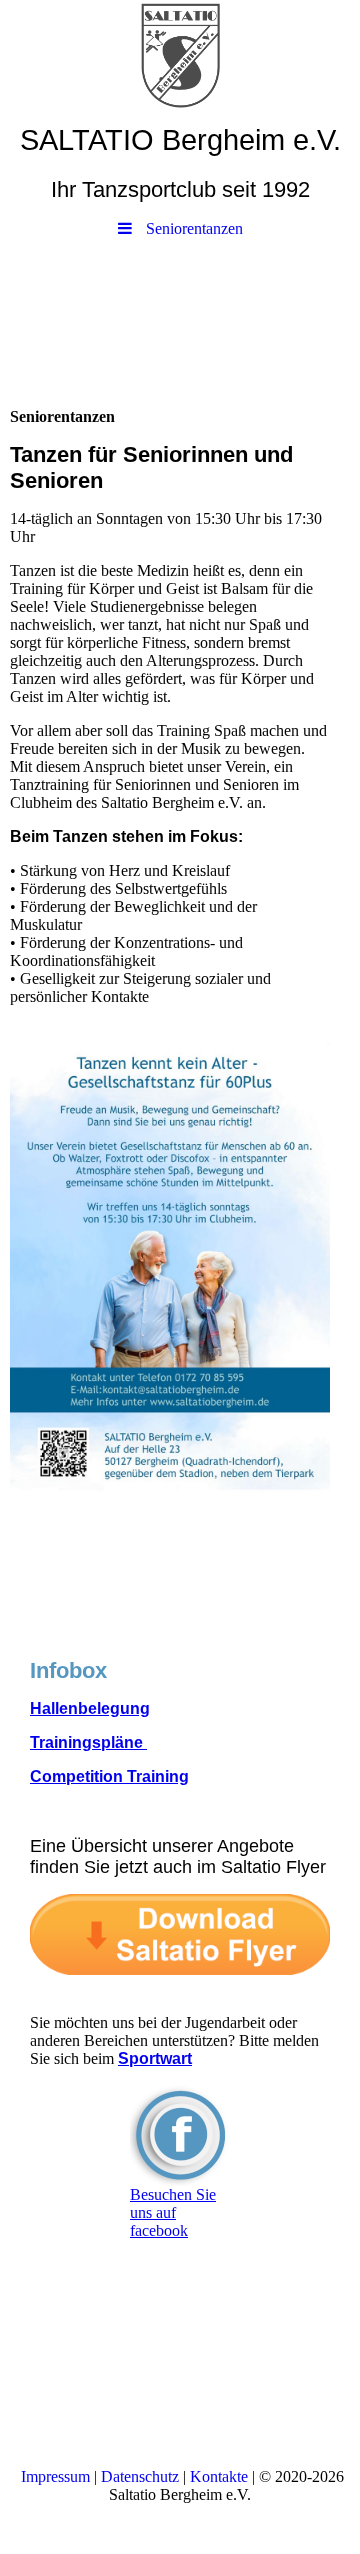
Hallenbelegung (90, 1708)
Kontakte (219, 2476)
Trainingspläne (88, 1742)
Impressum (55, 2476)
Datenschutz (140, 2476)
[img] (180, 55)
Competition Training (109, 1776)
